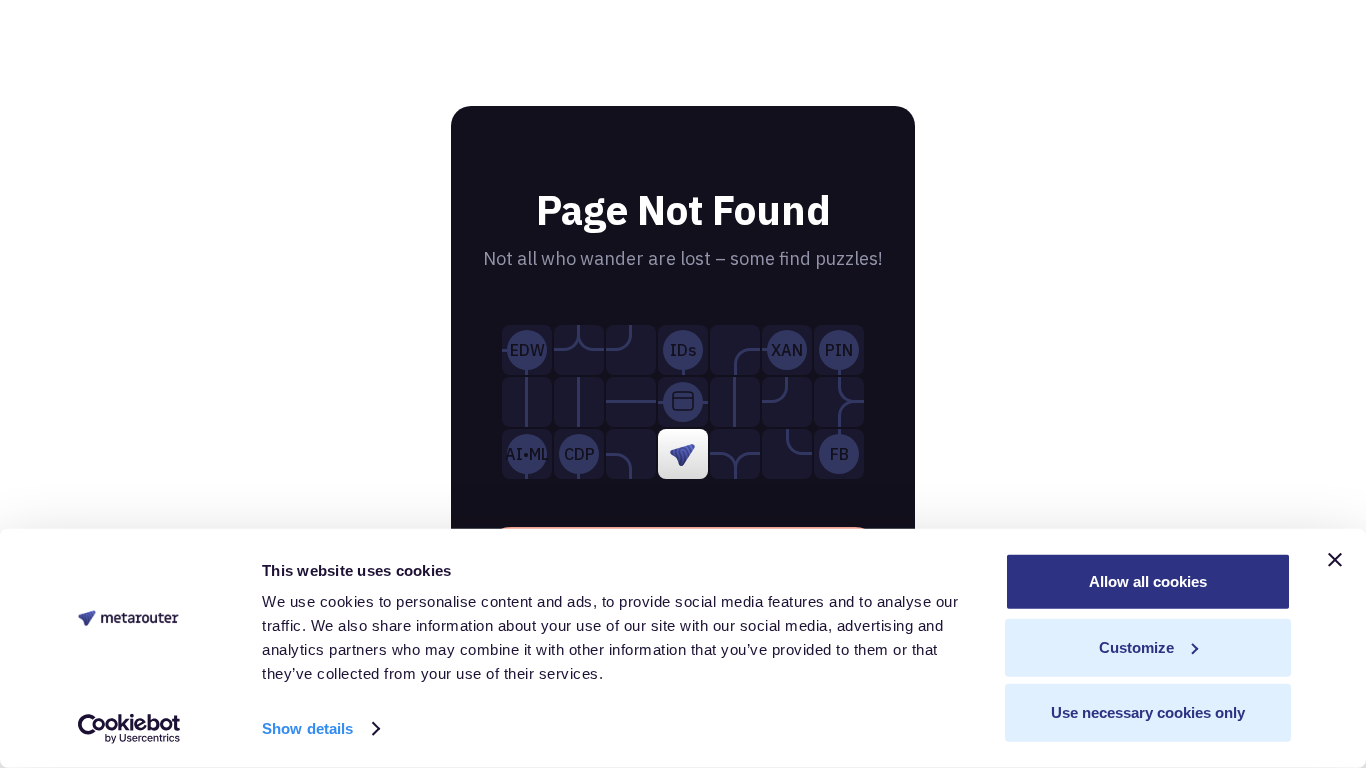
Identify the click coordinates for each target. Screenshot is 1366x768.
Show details (307, 728)
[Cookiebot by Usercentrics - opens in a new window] (129, 729)
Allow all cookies (1148, 581)
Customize (1136, 646)
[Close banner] (1335, 560)
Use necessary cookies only (1148, 712)
